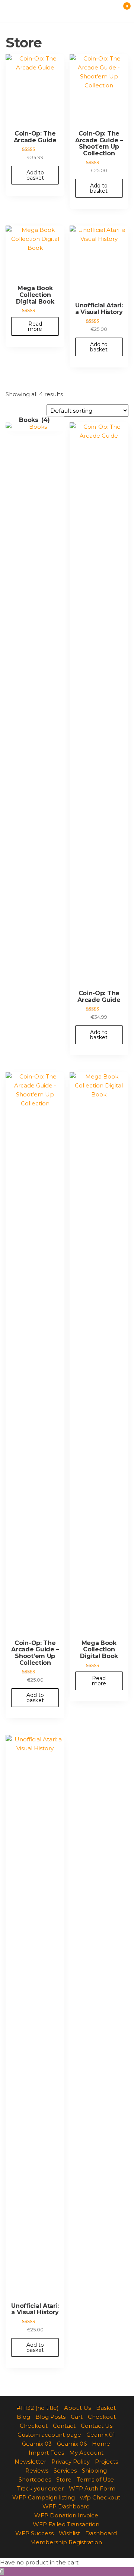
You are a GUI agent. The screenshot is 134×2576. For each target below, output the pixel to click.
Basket (106, 2408)
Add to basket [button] (35, 175)
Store (64, 2479)
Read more (35, 326)
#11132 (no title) (38, 2408)
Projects (106, 2462)
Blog (23, 2417)
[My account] (109, 10)
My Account (86, 2453)
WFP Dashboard (66, 2506)
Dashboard (101, 2533)
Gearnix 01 (101, 2435)
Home (101, 2444)
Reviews (37, 2471)
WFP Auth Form (92, 2488)
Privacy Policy (71, 2462)
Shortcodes (35, 2479)
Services (65, 2471)
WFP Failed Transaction (66, 2524)
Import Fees (46, 2453)
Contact (64, 2426)
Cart (77, 2417)
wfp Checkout (100, 2497)
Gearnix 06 (72, 2444)
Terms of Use (95, 2479)
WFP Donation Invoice (66, 2515)
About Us (77, 2408)
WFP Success (34, 2533)
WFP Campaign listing (44, 2497)
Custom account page (49, 2435)
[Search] (116, 10)
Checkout (102, 2417)
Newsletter (30, 2462)
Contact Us (97, 2426)
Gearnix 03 (37, 2444)
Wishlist (69, 2533)
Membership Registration (66, 2542)
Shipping (94, 2471)
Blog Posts (50, 2417)
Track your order (40, 2488)
